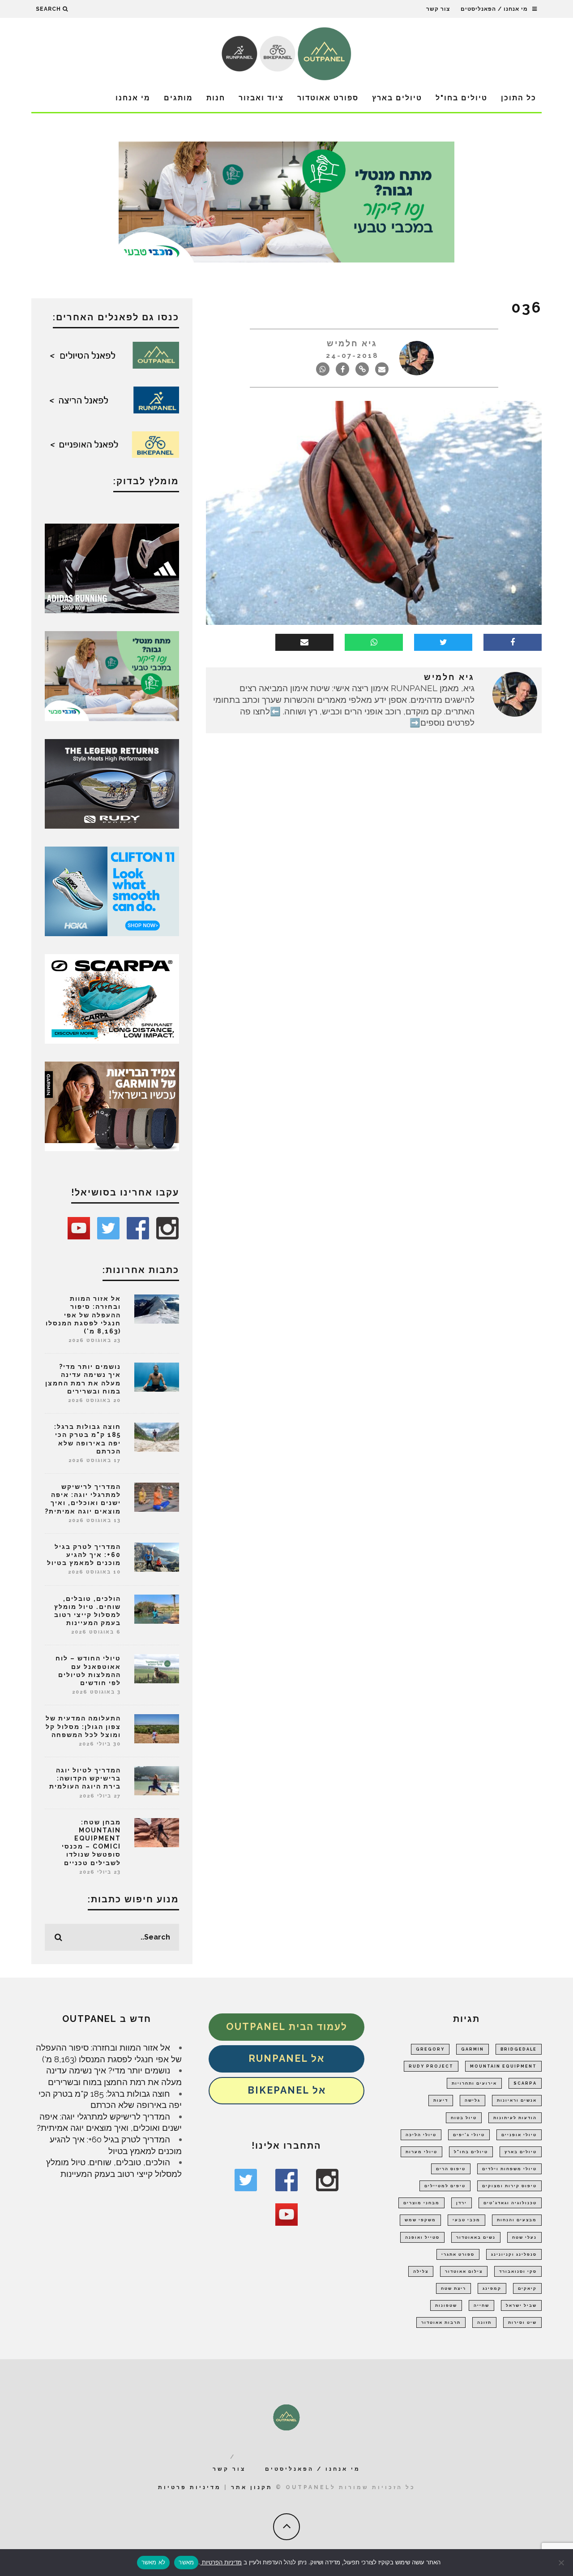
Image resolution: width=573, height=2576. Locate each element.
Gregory (430, 2049)
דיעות (441, 2100)
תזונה (484, 2322)
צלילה (421, 2271)
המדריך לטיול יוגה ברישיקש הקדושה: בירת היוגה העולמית (85, 1778)
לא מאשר (154, 2562)
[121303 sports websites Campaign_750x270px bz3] (286, 201)
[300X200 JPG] (112, 568)
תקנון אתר (252, 2487)
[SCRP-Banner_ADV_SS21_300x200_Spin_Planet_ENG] (112, 998)
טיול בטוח (464, 2118)
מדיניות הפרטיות (221, 2562)
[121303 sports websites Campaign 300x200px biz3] (112, 675)
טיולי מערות (421, 2152)
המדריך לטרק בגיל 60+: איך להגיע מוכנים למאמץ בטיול (84, 1555)
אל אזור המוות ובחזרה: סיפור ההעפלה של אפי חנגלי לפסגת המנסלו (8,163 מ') (83, 1315)
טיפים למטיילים (445, 2186)
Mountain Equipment (503, 2066)
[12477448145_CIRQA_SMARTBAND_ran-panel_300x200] (112, 1105)
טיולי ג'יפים (469, 2135)
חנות (216, 98)
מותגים (178, 98)
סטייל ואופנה (422, 2237)
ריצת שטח (453, 2288)
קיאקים (527, 2288)
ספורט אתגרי (458, 2254)
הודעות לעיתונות (515, 2118)
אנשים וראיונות (517, 2100)
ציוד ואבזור (261, 98)
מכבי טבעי (466, 2220)
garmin (473, 2049)
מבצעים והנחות (517, 2220)
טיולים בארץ (397, 98)
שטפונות (446, 2305)
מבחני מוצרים (421, 2203)
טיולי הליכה (421, 2135)
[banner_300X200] (112, 890)
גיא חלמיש (352, 343)
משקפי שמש (420, 2220)
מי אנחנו (133, 98)
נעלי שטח (524, 2237)
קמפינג (492, 2288)
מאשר (186, 2562)
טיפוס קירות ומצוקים (509, 2186)
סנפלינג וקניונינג (514, 2254)
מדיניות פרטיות (190, 2487)
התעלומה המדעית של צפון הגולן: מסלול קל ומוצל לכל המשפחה (83, 1726)
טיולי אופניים (519, 2135)
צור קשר (438, 9)
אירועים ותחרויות (474, 2083)
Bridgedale (519, 2049)
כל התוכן (519, 98)
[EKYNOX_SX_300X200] (112, 783)
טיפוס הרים (451, 2169)
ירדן (462, 2203)
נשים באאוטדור (476, 2237)
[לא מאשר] (562, 2563)
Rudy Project (431, 2066)
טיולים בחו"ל (462, 98)
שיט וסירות (522, 2322)
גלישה (473, 2100)
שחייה (481, 2305)
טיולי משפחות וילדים (509, 2169)
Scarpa (525, 2083)
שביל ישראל (521, 2305)
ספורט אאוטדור (328, 98)
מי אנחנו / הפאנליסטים (494, 9)
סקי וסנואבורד (518, 2271)
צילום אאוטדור (464, 2271)
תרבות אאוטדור (441, 2322)
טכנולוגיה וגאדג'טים (510, 2203)
